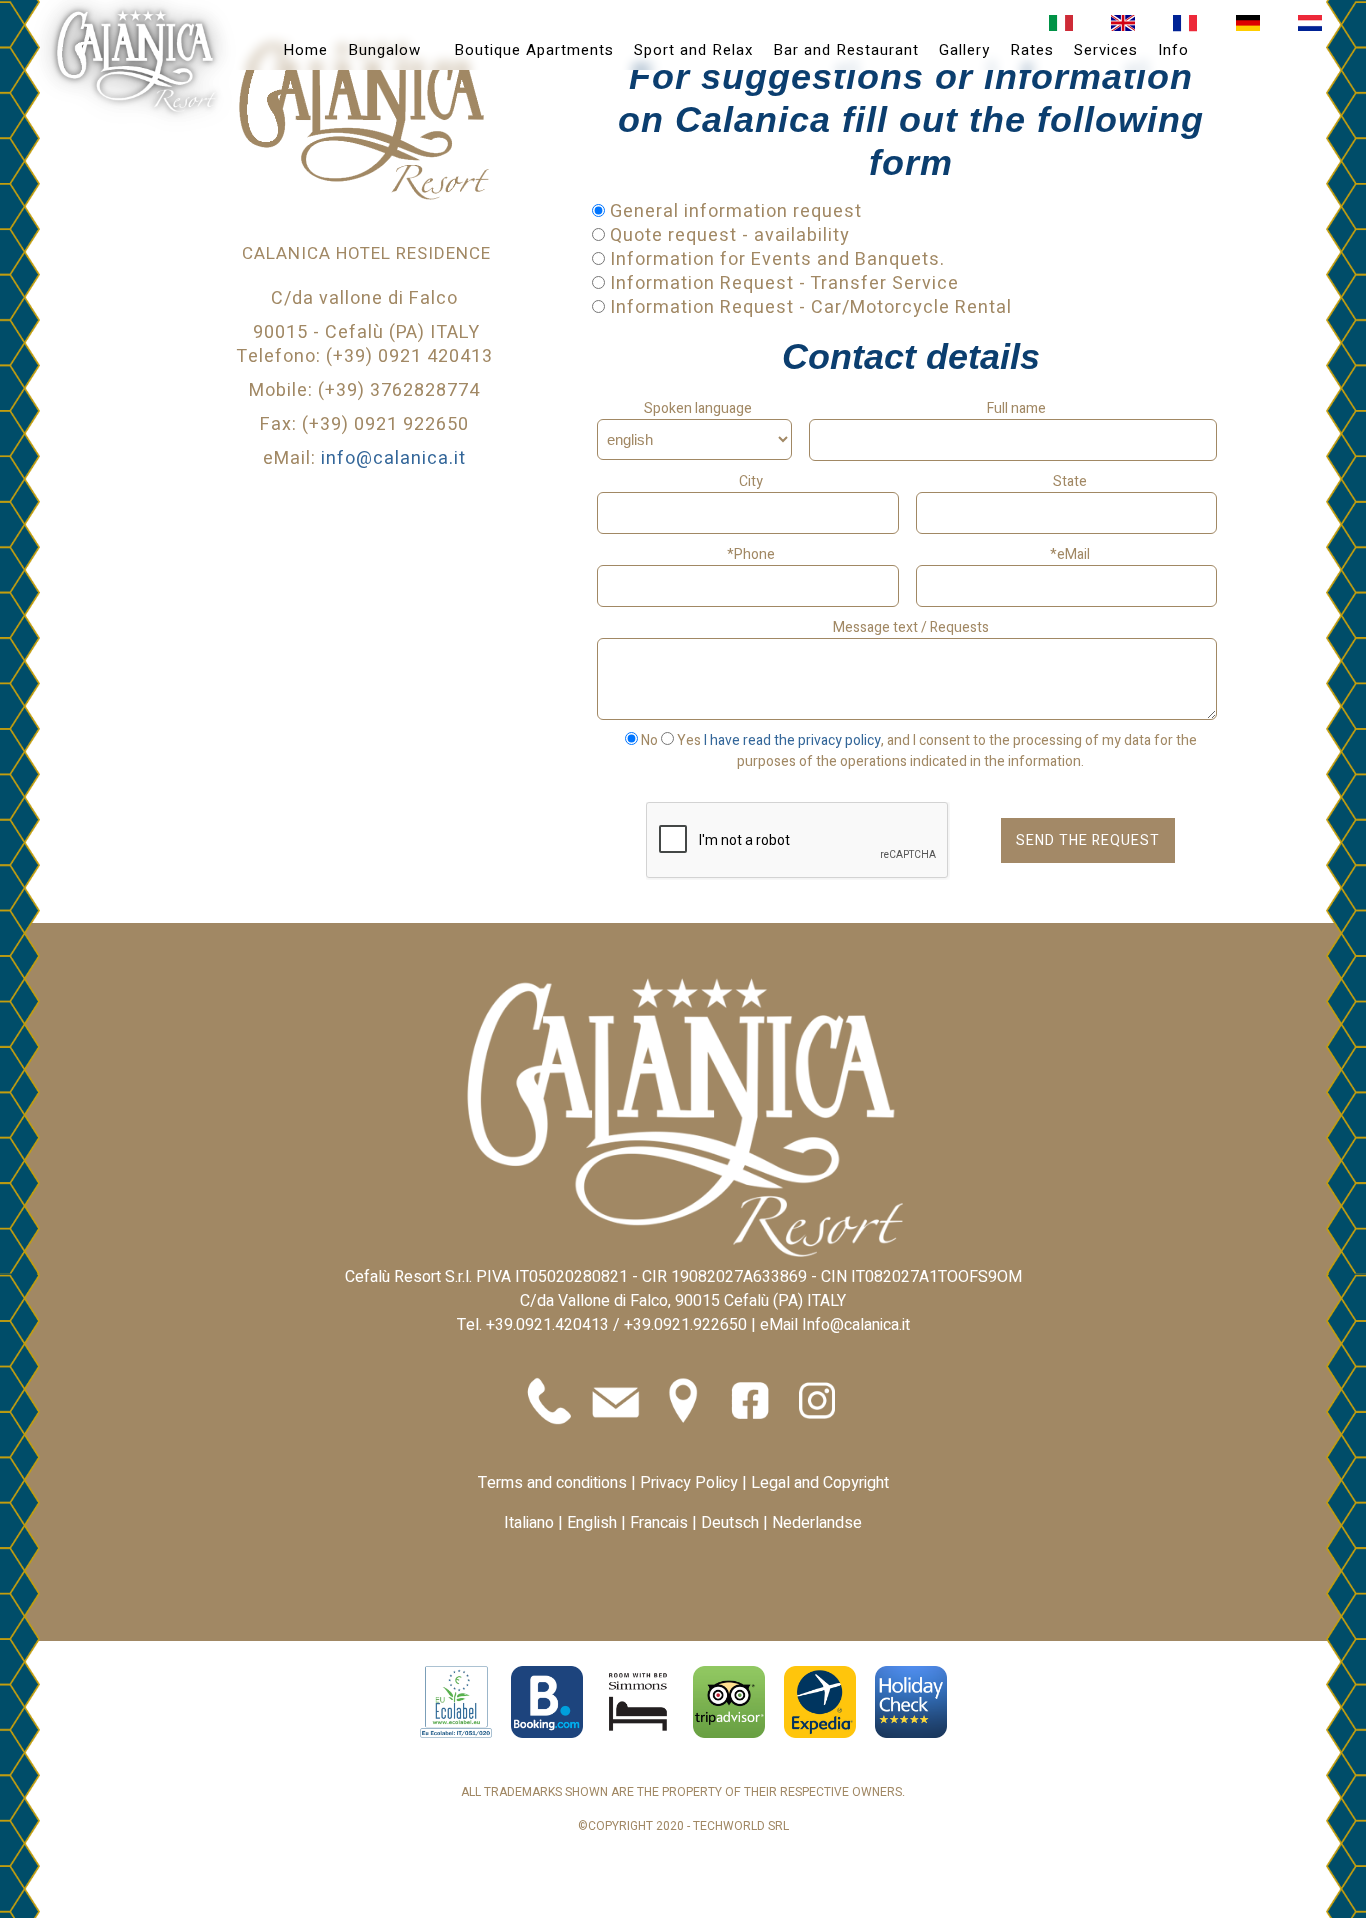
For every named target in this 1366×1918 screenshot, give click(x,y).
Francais (659, 1523)
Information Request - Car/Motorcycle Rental (808, 307)
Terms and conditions (552, 1483)
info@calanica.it (393, 458)
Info (1173, 50)
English (592, 1523)
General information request (733, 211)
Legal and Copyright (820, 1483)
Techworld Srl (741, 1826)
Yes (689, 740)
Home (305, 50)
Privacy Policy (691, 1483)
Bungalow (384, 50)
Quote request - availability (727, 235)
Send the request (1088, 840)
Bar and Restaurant (846, 50)
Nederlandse (817, 1523)
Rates (1032, 50)
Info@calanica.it (856, 1325)
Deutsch (730, 1523)
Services (1106, 50)
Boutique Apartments (534, 50)
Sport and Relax (693, 50)
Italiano (529, 1523)
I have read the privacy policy (792, 740)
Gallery (964, 50)
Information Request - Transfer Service (782, 283)
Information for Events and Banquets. (775, 259)
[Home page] (136, 61)
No (649, 740)
